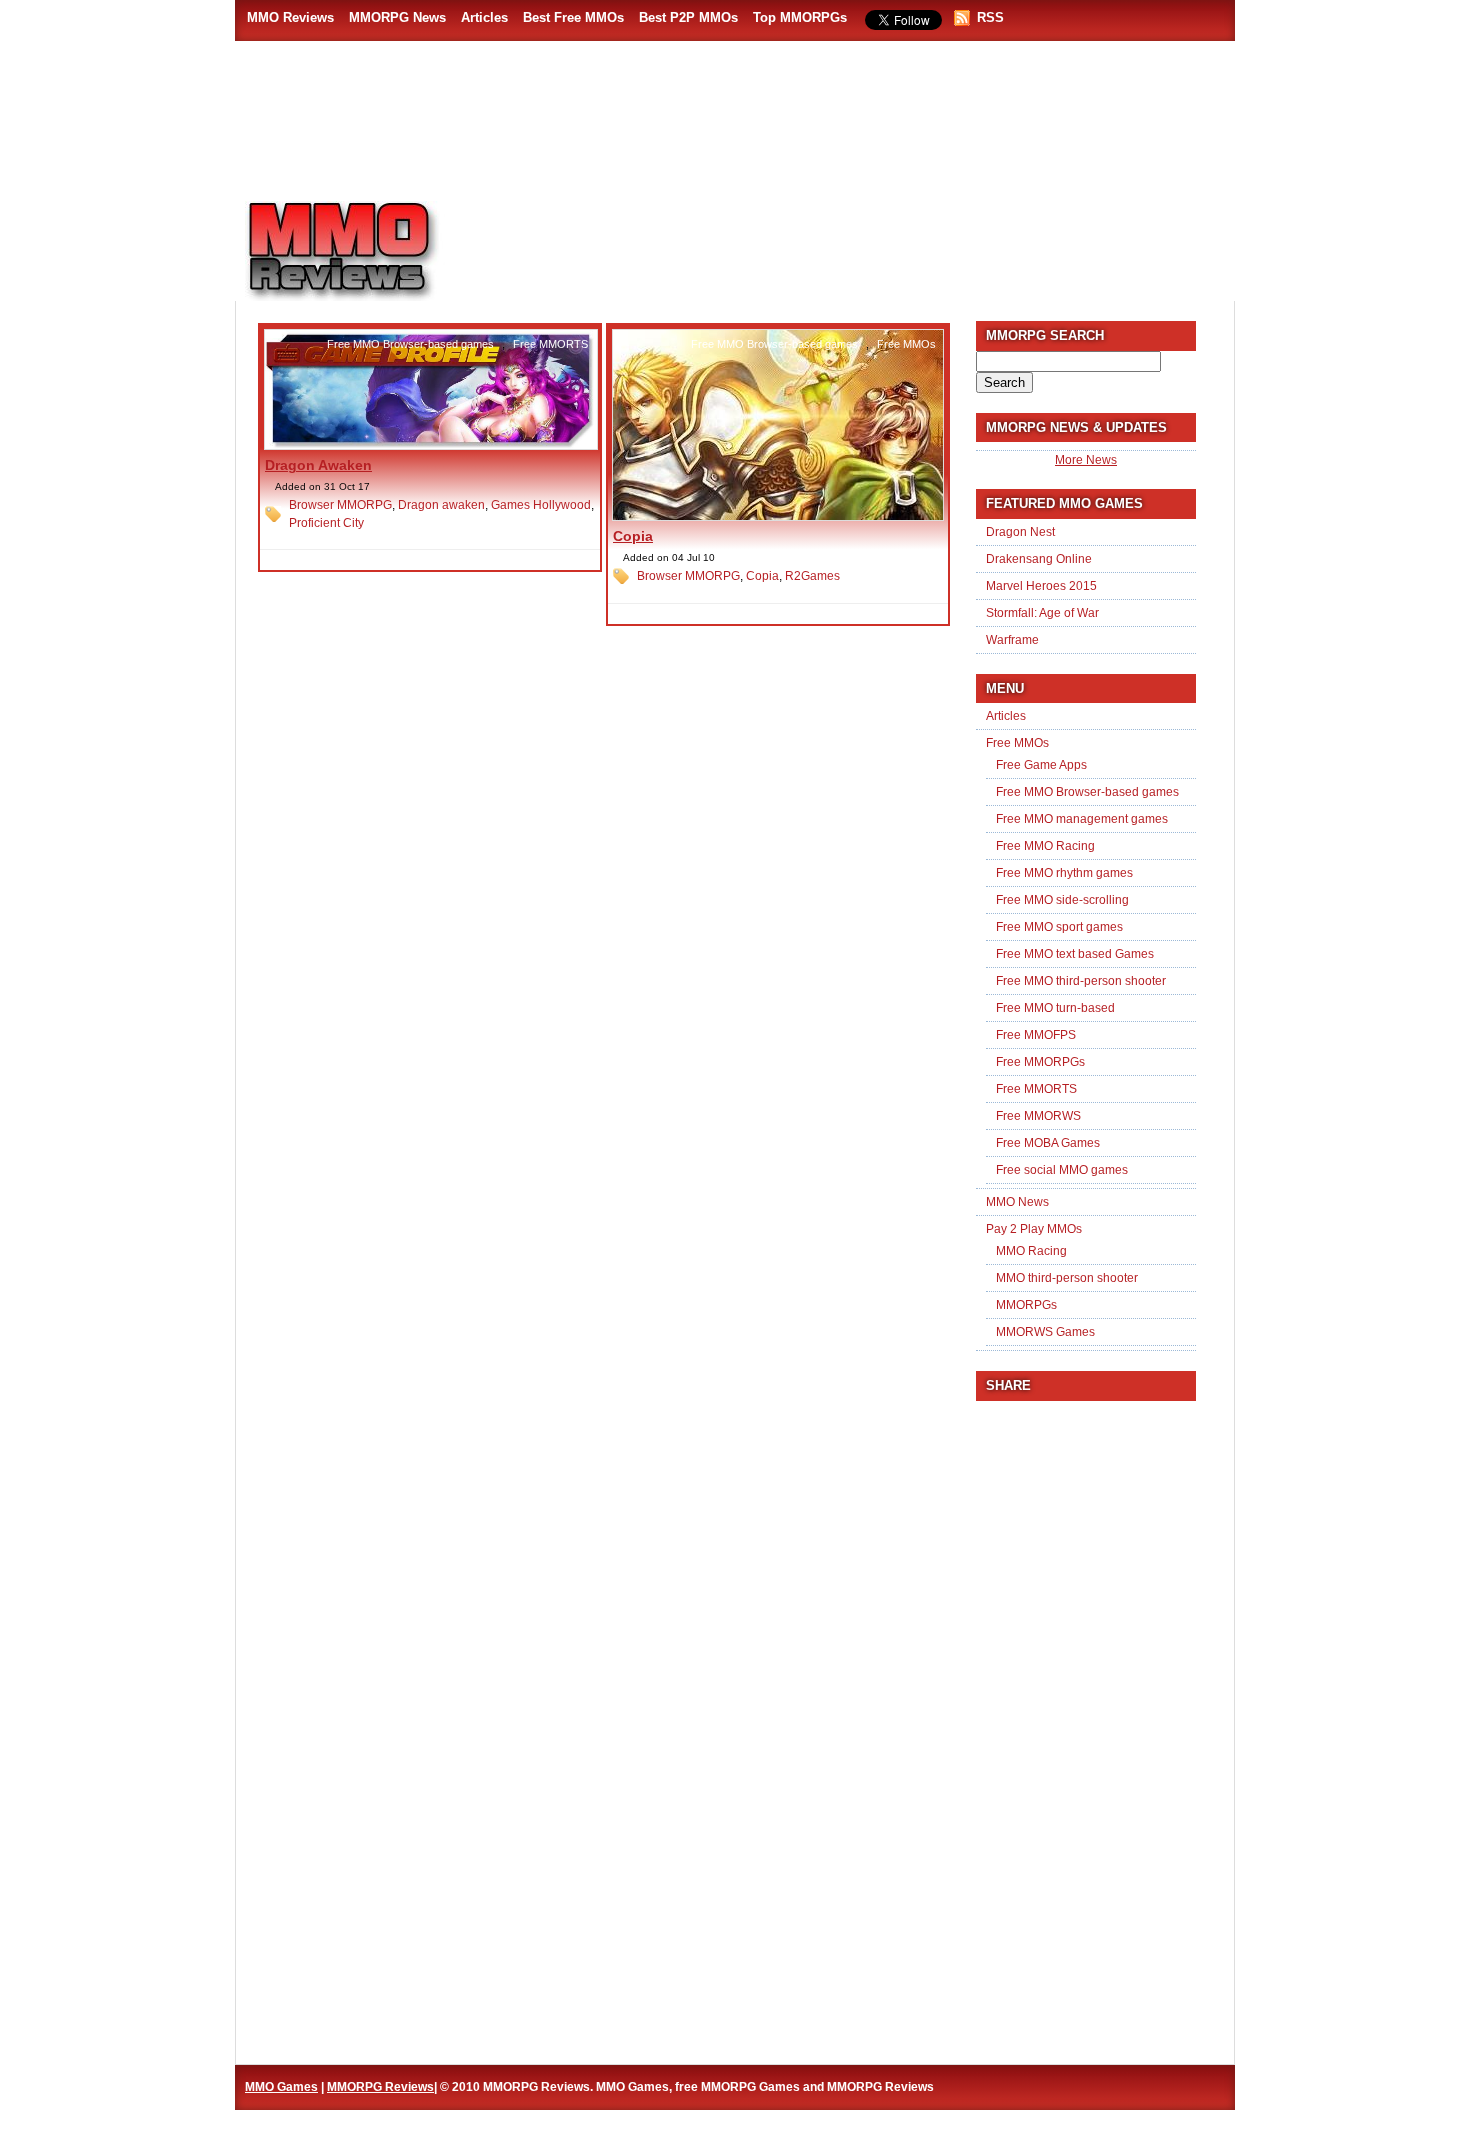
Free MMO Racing (1045, 846)
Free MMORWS (1038, 1116)
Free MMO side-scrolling (1062, 900)
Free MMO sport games (1059, 927)
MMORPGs (1026, 1305)
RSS (990, 17)
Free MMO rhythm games (1064, 873)
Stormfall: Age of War (1042, 613)
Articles (484, 17)
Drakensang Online (1039, 559)
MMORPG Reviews (370, 251)
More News (1086, 460)
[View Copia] (778, 517)
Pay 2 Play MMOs (1034, 1229)
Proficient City (326, 523)
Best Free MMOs (573, 17)
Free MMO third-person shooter (1081, 981)
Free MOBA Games (1048, 1143)
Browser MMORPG (340, 505)
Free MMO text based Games (1075, 954)
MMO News (1017, 1202)
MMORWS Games (1045, 1332)
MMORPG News (397, 17)
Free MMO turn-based (1055, 1008)
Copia (633, 536)
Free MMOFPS (1036, 1035)
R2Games (812, 576)
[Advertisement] (851, 241)
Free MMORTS (550, 344)
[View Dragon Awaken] (431, 446)
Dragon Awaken (318, 465)
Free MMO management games (1082, 819)
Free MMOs (906, 344)
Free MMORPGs (1040, 1062)
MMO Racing (1031, 1251)
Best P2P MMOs (688, 17)
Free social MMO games (1062, 1170)
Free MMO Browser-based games (410, 344)
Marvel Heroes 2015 (1041, 586)
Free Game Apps (1041, 765)
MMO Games (281, 2087)
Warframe (1012, 640)
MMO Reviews (290, 17)
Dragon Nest (1020, 532)
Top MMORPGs (800, 17)
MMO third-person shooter (1067, 1278)
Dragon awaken (441, 505)
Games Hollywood (541, 505)
